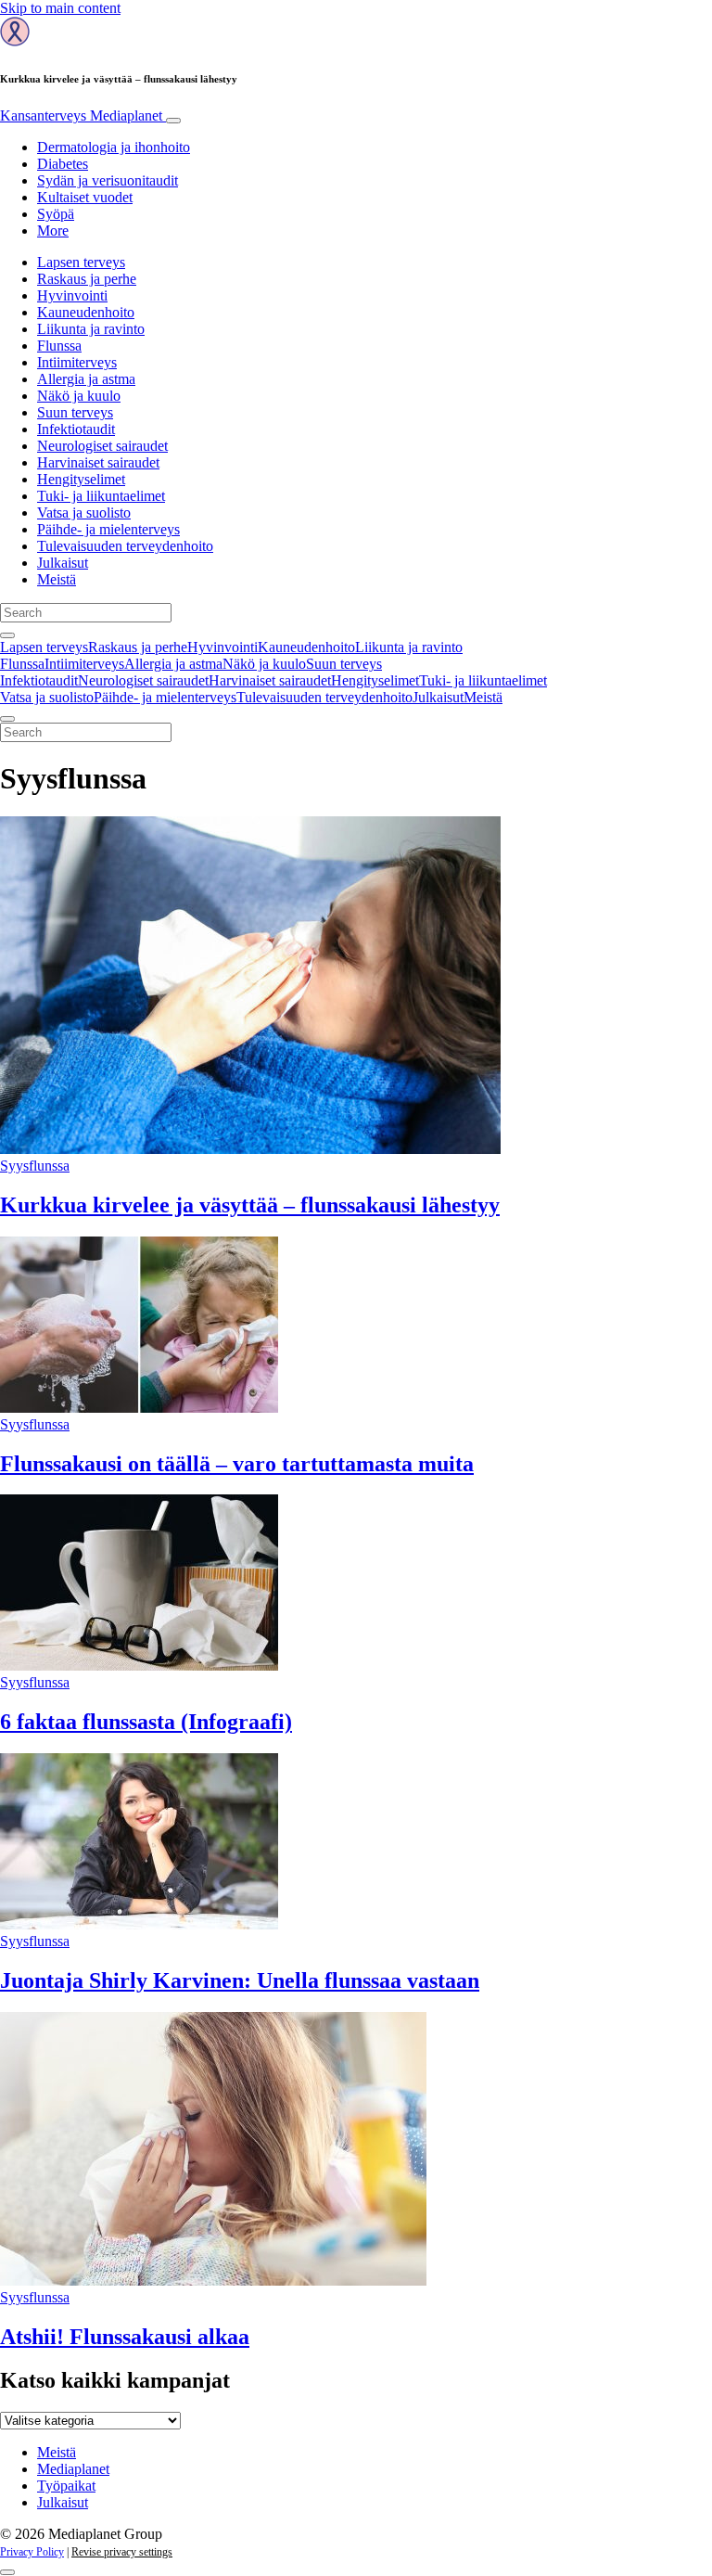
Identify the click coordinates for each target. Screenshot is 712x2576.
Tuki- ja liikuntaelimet (101, 496)
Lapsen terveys (81, 262)
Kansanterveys (81, 115)
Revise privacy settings (122, 2552)
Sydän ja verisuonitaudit (108, 180)
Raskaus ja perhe (87, 279)
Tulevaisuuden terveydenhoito (125, 546)
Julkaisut (63, 563)
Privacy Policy (32, 2552)
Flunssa (59, 346)
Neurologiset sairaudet (102, 446)
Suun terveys (75, 412)
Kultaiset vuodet (85, 197)
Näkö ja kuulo (79, 396)
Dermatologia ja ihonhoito (114, 147)
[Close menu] (7, 719)
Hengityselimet (81, 479)
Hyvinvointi (72, 295)
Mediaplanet (73, 2469)
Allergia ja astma (86, 379)
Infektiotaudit (76, 429)
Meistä (57, 579)
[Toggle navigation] (173, 121)
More (53, 231)
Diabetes (63, 164)
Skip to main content (60, 8)
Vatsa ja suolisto (84, 513)
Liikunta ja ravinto (91, 329)
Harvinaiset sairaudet (98, 462)
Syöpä (56, 214)
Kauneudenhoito (86, 312)
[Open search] (7, 635)
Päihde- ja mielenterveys (108, 529)
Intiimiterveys (77, 362)
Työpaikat (66, 2486)
